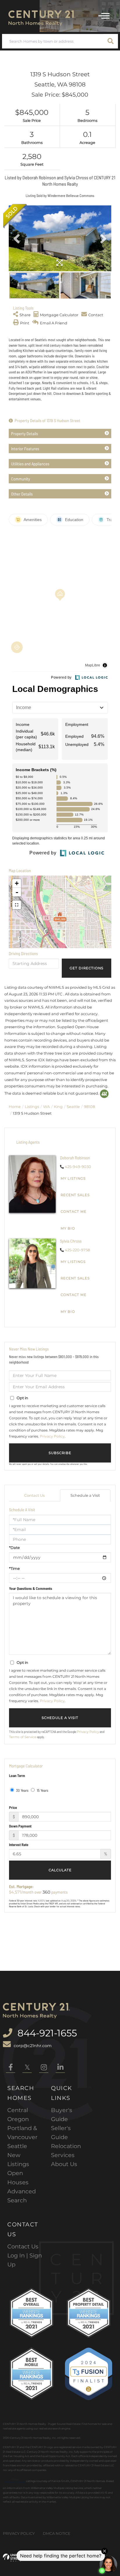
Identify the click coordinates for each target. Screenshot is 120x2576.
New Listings (18, 2160)
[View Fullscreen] (17, 905)
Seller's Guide (61, 2133)
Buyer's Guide (62, 2115)
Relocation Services (66, 2151)
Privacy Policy (52, 1436)
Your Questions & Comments (31, 1588)
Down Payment (20, 1826)
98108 (89, 1107)
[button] (111, 41)
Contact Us (34, 1495)
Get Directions (87, 968)
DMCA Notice (57, 2533)
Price (13, 1807)
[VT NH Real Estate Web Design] (12, 2558)
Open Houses (18, 2178)
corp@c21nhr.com (33, 2046)
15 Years (42, 1790)
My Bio (68, 1228)
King (58, 1107)
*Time (14, 1568)
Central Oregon (18, 2115)
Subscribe (60, 1453)
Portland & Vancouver (22, 2133)
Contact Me (74, 1212)
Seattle (73, 1107)
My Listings (73, 1178)
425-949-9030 (78, 1167)
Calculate (60, 1870)
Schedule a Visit (85, 1495)
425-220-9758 (77, 1250)
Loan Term (17, 1776)
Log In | (18, 2255)
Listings (32, 1107)
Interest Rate (19, 1845)
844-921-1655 (46, 2033)
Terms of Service (23, 1737)
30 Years (22, 1790)
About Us (64, 2164)
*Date (14, 1548)
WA (46, 1107)
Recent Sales (75, 1195)
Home (15, 1107)
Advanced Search (22, 2196)
